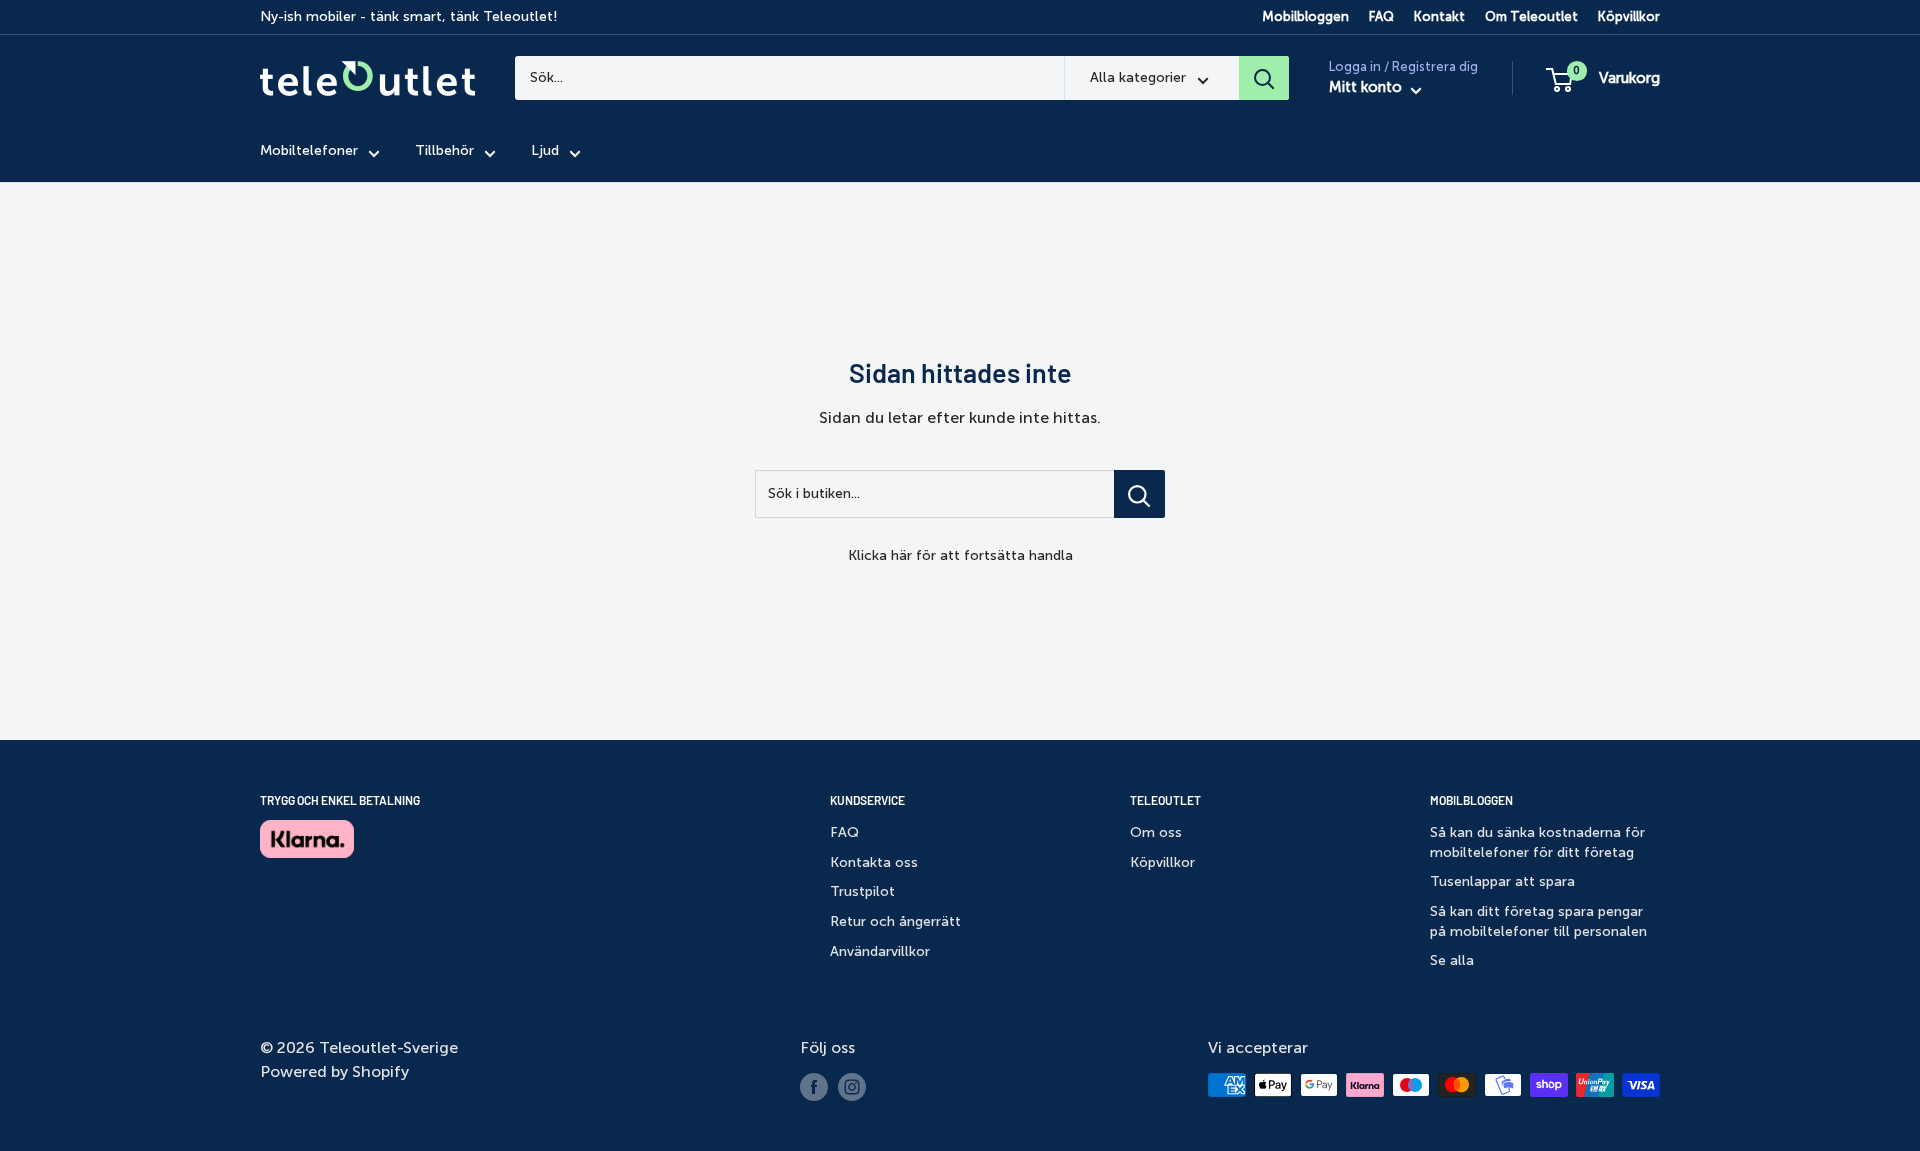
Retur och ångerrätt (895, 921)
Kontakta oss (874, 862)
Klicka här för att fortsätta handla (960, 555)
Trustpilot (862, 891)
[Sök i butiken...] (1139, 494)
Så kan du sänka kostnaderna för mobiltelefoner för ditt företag (1537, 842)
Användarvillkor (880, 951)
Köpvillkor (1629, 16)
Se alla (1452, 960)
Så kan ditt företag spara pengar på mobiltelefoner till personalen (1538, 921)
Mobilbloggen (1305, 16)
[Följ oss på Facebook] (814, 1087)
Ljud (545, 151)
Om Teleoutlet (1531, 16)
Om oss (1156, 832)
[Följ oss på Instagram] (852, 1087)
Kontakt (1439, 16)
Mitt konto (1367, 88)
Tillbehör (444, 151)
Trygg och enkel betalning (340, 800)
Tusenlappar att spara (1502, 881)
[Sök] (1264, 78)
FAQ (1381, 16)
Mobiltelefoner (309, 151)
